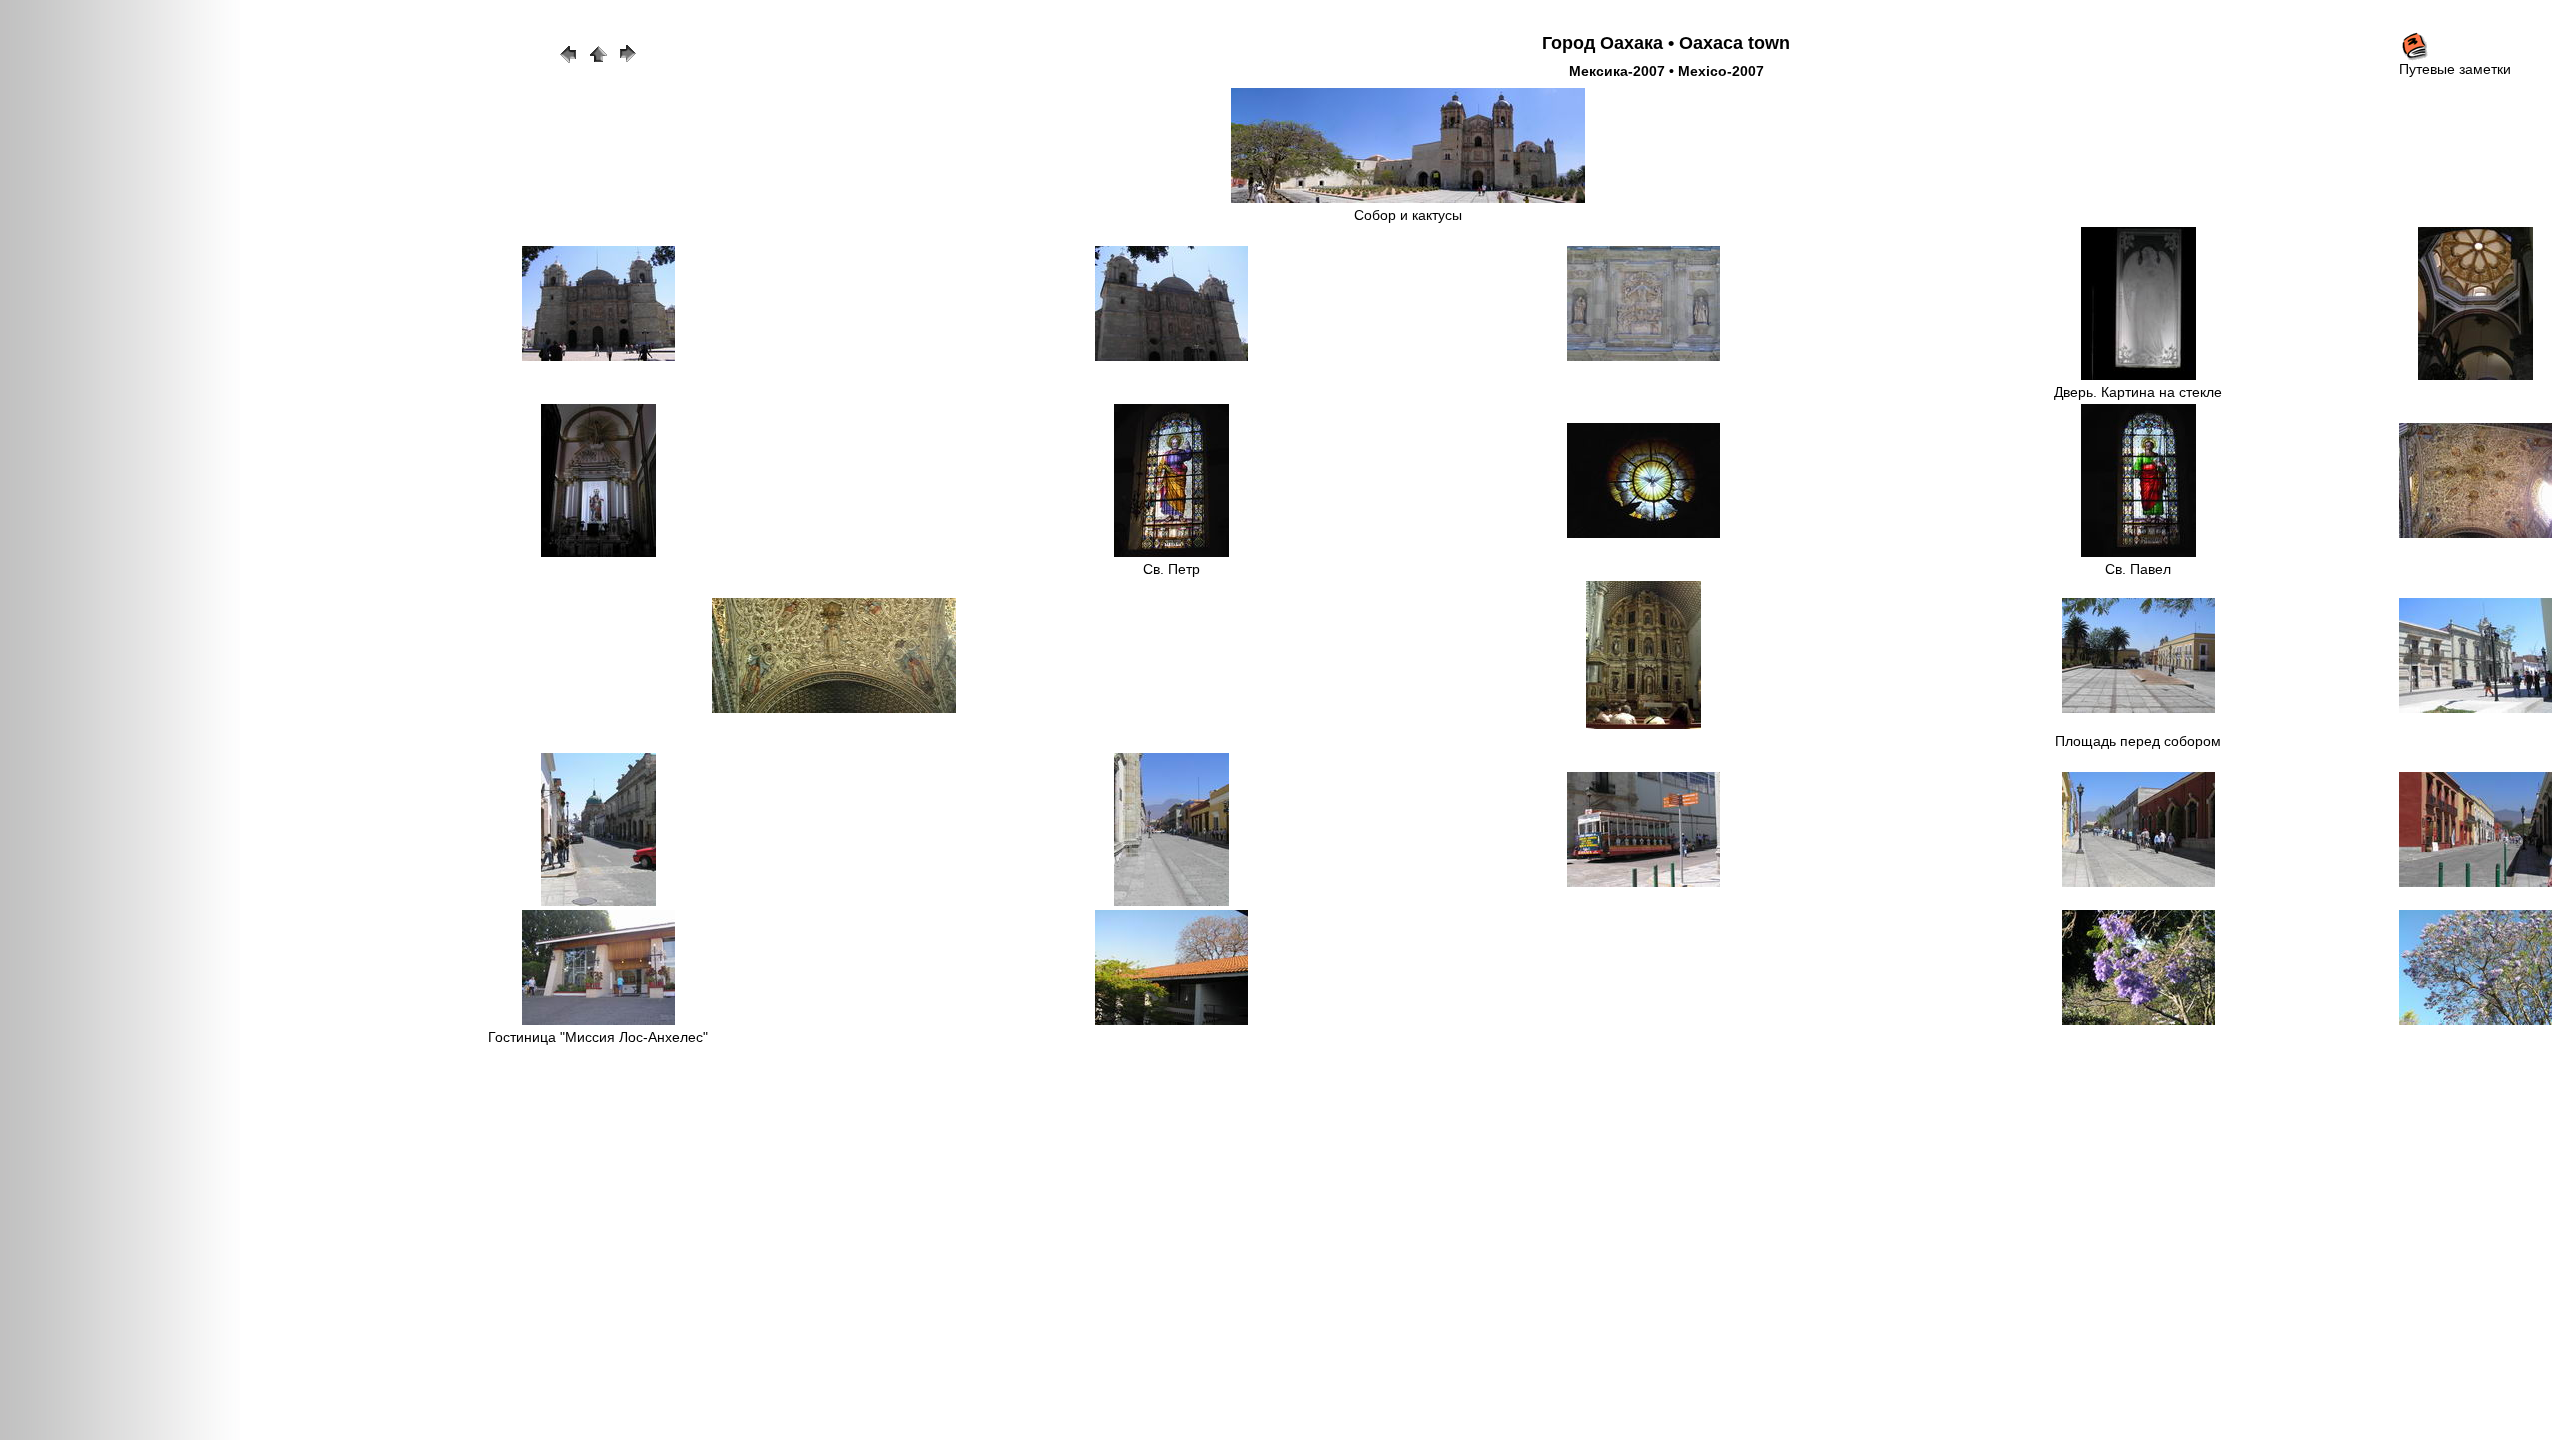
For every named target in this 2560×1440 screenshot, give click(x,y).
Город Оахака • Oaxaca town (1666, 43)
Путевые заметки (2455, 69)
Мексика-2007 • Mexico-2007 (1666, 71)
